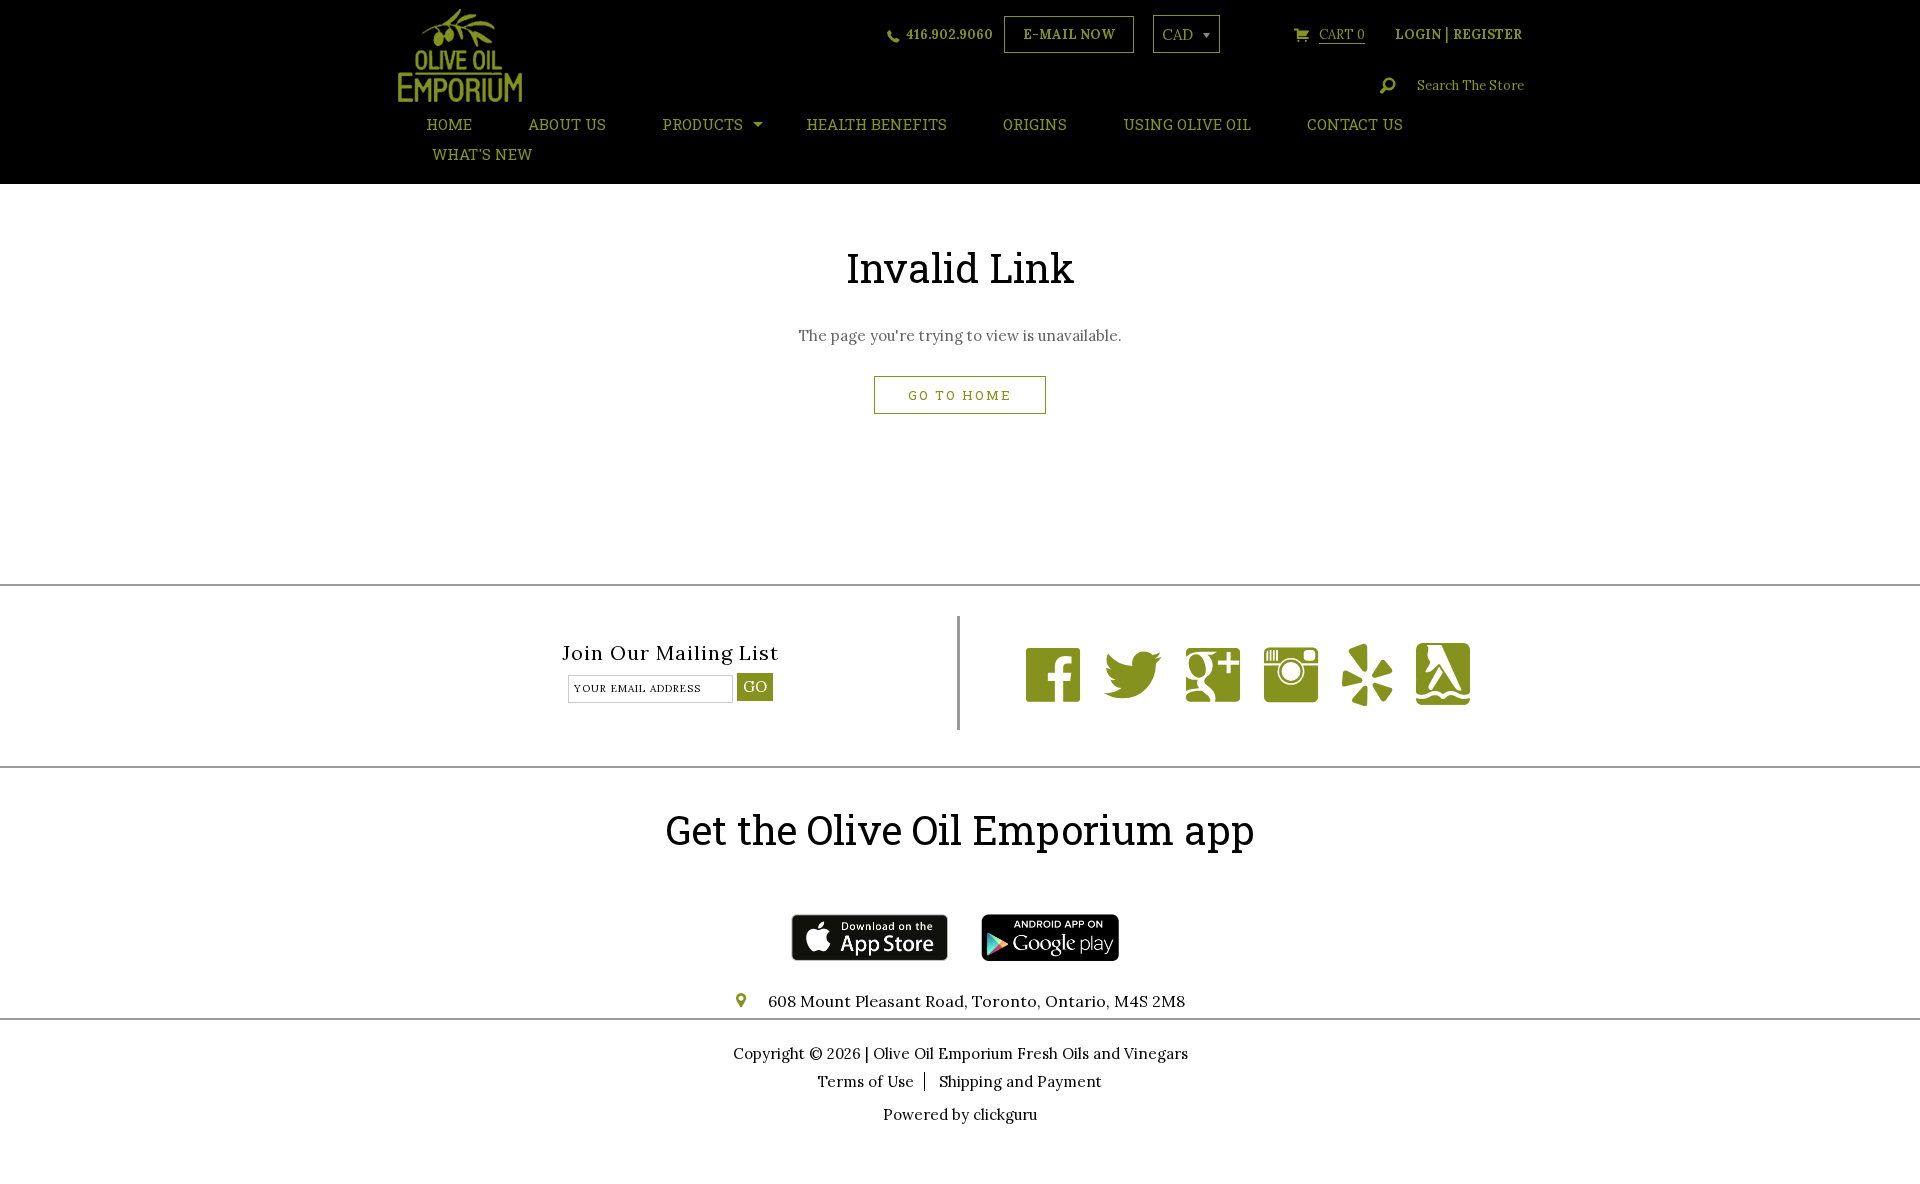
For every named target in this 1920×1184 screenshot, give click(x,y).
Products (702, 124)
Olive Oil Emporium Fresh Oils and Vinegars (1030, 1053)
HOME (449, 124)
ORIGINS (1035, 124)
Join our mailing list (670, 654)
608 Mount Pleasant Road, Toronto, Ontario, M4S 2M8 (976, 1001)
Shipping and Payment (1020, 1081)
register (1487, 34)
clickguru (1005, 1114)
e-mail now (1069, 34)
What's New (482, 154)
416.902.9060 (949, 34)
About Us (567, 124)
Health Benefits (876, 124)
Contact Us (1355, 124)
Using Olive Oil (1187, 124)
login (1418, 34)
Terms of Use (866, 1081)
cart (1342, 34)
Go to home (960, 395)
